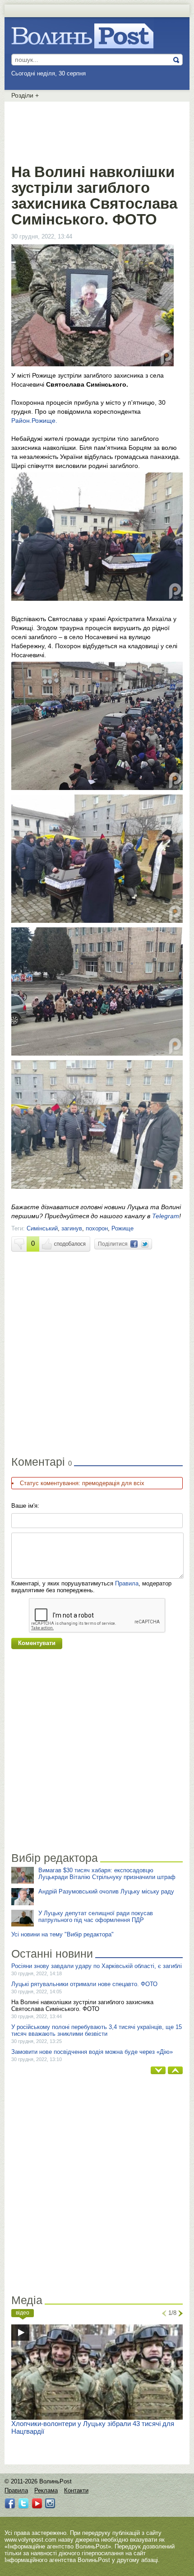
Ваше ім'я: (25, 1506)
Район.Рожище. (34, 421)
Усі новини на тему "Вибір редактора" (62, 1934)
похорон (97, 1228)
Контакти (76, 2490)
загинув (72, 1228)
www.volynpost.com (30, 2540)
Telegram (166, 1216)
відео (23, 2313)
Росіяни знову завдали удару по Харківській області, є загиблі (97, 1966)
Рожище (122, 1228)
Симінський (42, 1228)
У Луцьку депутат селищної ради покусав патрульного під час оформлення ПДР (96, 1917)
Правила (127, 1583)
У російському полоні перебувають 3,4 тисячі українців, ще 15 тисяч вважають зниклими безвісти (97, 2030)
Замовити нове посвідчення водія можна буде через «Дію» (92, 2052)
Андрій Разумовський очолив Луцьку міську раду (106, 1891)
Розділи (25, 95)
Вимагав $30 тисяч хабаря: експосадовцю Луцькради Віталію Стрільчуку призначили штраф (107, 1874)
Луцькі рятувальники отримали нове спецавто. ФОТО (84, 1984)
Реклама (46, 2490)
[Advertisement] (97, 131)
